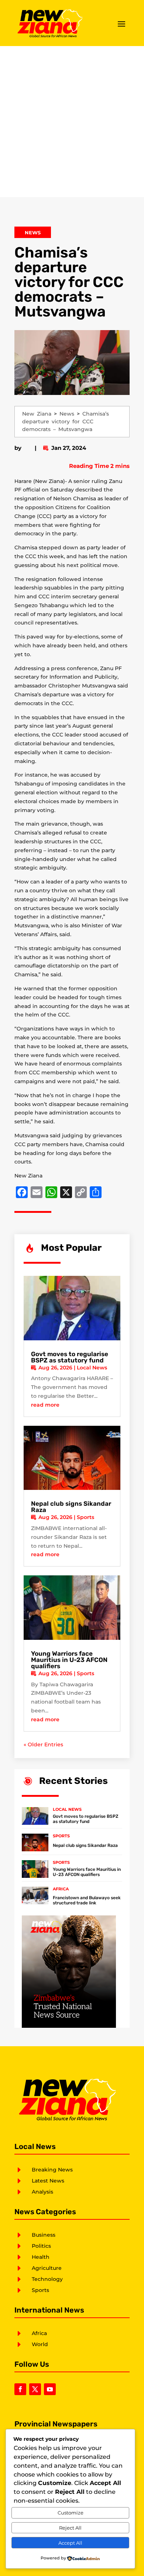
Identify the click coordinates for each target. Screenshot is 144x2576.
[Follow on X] (35, 2389)
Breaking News (52, 2170)
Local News (92, 1368)
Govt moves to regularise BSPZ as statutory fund (70, 1357)
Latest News (48, 2181)
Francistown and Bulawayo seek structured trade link (87, 1900)
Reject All (70, 2528)
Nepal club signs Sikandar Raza (71, 1507)
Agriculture (47, 2268)
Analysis (42, 2192)
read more (45, 1405)
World (40, 2344)
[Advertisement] (72, 122)
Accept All (70, 2543)
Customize (71, 2513)
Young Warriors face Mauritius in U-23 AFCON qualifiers (69, 1660)
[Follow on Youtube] (50, 2389)
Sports (85, 1517)
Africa (61, 1889)
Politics (41, 2246)
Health (41, 2257)
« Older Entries (43, 1744)
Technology (47, 2279)
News (33, 232)
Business (44, 2235)
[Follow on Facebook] (20, 2389)
